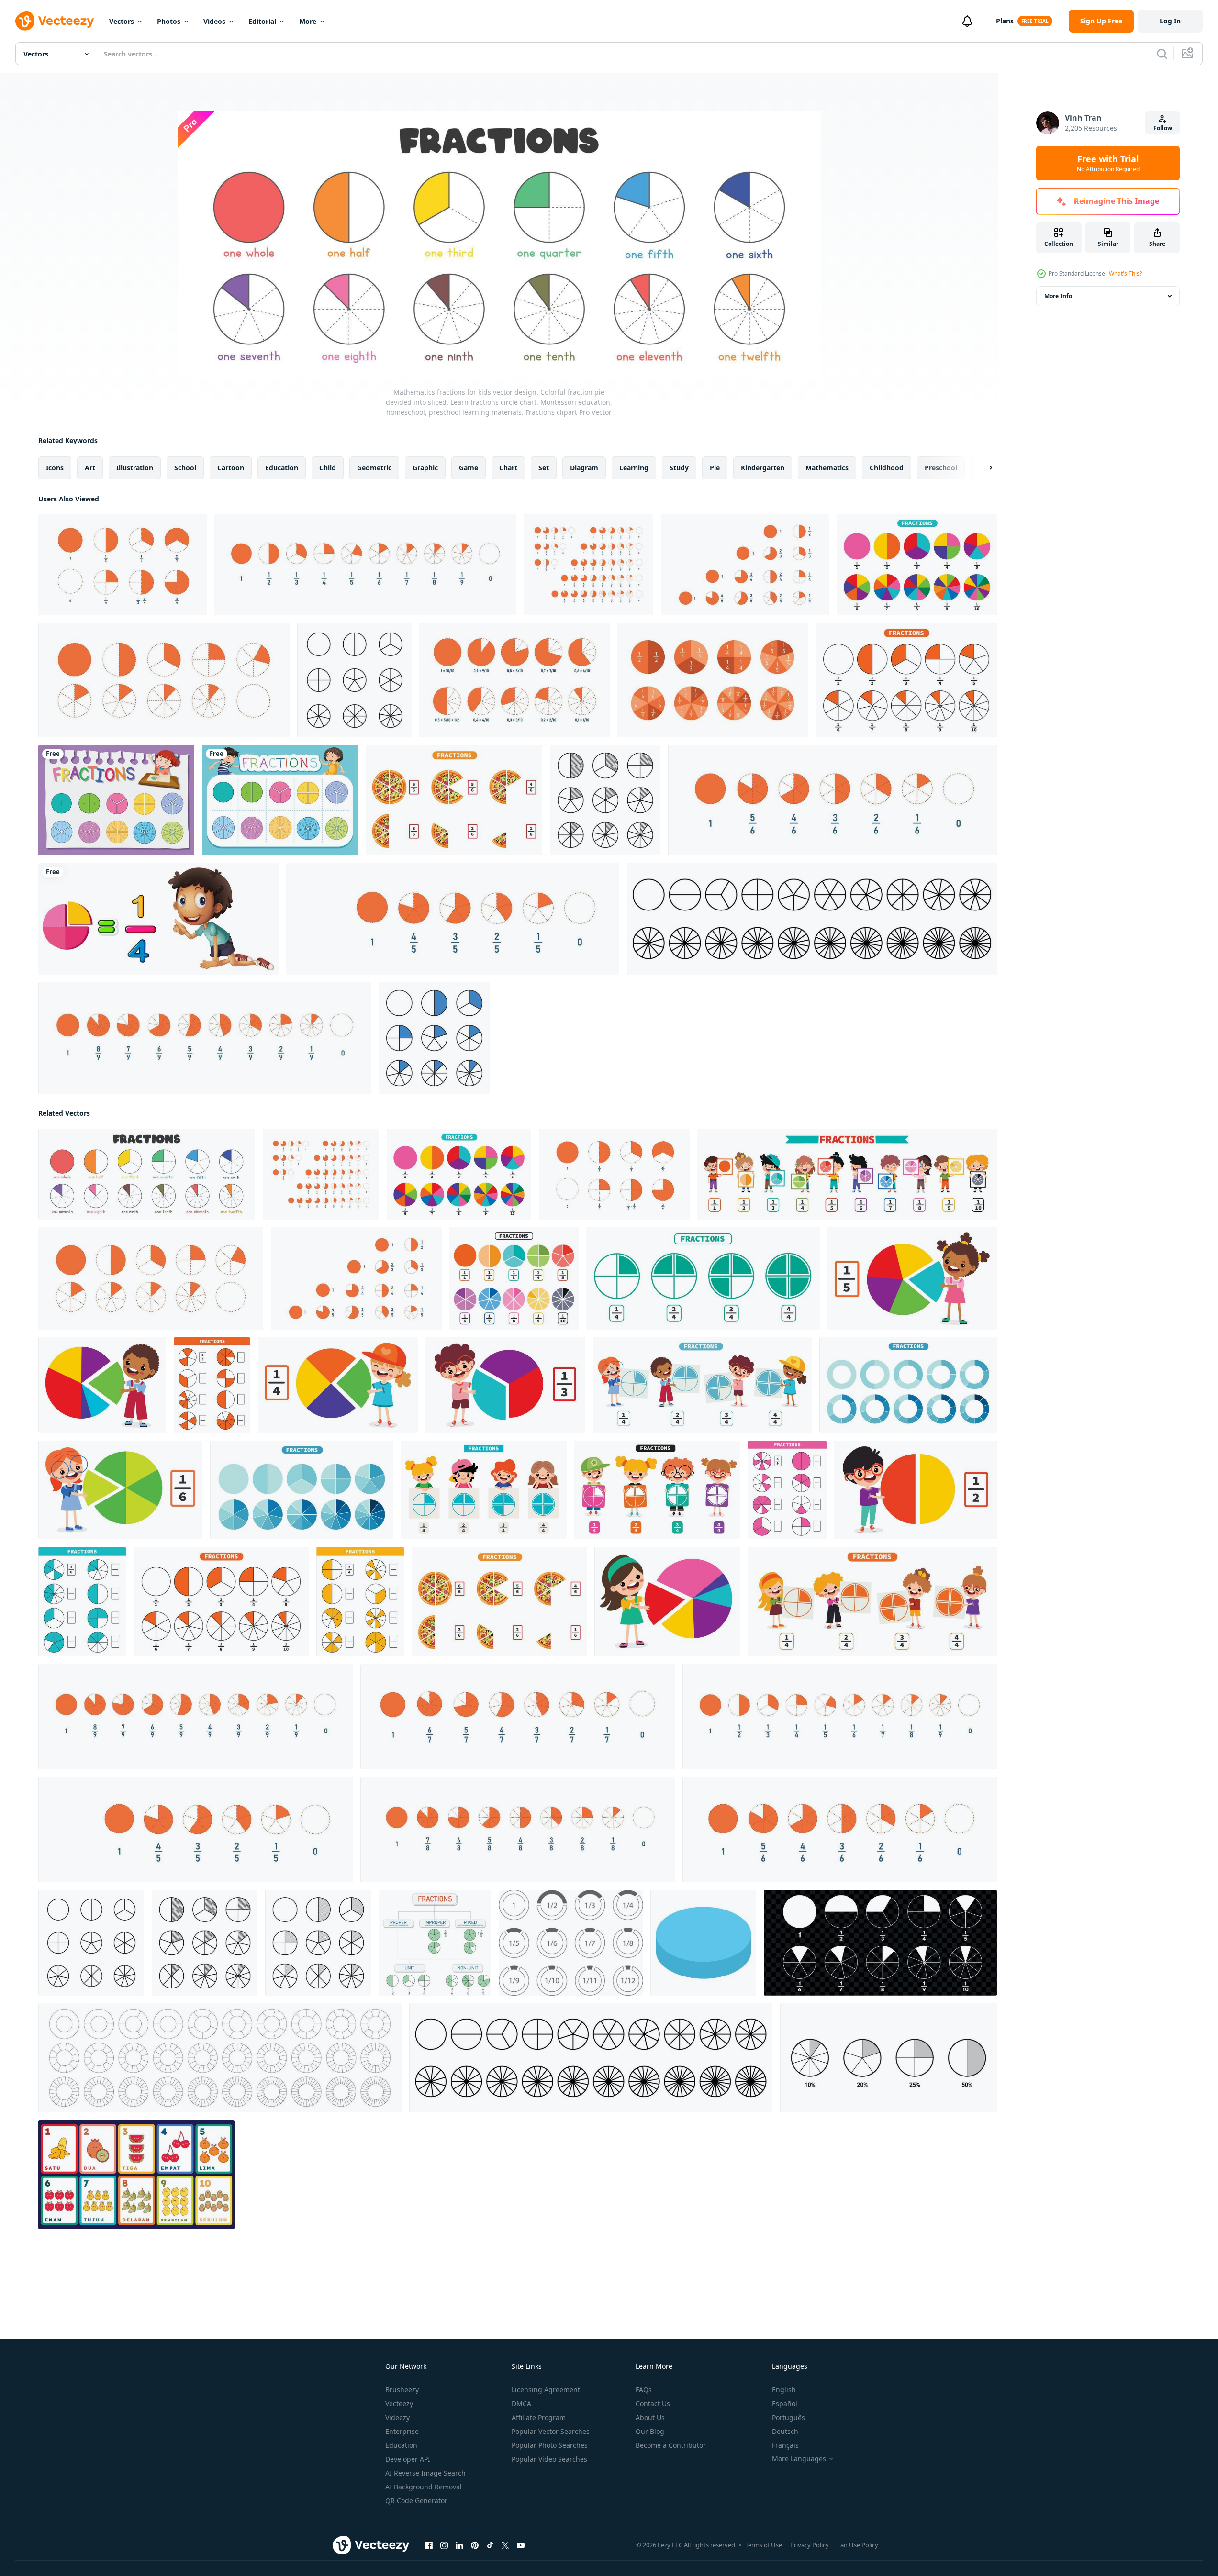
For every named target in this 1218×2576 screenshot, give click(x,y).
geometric (374, 468)
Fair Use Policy (858, 2545)
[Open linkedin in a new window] (459, 2545)
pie (715, 468)
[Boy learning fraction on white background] (158, 919)
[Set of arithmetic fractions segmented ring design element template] (571, 1943)
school (185, 468)
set (544, 468)
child (328, 468)
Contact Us (653, 2404)
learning (634, 468)
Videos (214, 21)
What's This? (1125, 273)
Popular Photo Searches (550, 2445)
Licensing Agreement (546, 2390)
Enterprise (402, 2431)
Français (785, 2445)
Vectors (122, 21)
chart (508, 468)
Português (788, 2417)
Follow (1163, 128)
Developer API (408, 2459)
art (90, 468)
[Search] (1162, 54)
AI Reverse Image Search (425, 2473)
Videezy (397, 2417)
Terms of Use (764, 2545)
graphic (425, 468)
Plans (1005, 21)
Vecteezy (399, 2404)
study (679, 468)
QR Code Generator (416, 2501)
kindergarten (763, 468)
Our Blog (650, 2431)
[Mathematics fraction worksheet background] (280, 800)
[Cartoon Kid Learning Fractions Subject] (912, 1278)
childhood (887, 468)
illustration (135, 468)
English (784, 2390)
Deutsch (785, 2431)
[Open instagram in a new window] (444, 2545)
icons (55, 468)
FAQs (644, 2390)
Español (785, 2404)
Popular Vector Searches (551, 2431)
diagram (584, 468)
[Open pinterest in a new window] (475, 2545)
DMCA (521, 2404)
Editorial (262, 21)
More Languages (799, 2459)
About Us (650, 2417)
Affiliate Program (539, 2417)
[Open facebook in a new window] (429, 2545)
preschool (941, 468)
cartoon (231, 468)
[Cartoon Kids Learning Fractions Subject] (847, 1174)
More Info (1058, 296)
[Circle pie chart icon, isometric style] (703, 1943)
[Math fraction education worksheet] (116, 800)
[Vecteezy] (55, 21)
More (308, 21)
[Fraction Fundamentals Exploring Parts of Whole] (435, 1943)
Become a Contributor (671, 2445)
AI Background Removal (424, 2487)
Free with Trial (1108, 163)
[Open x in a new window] (505, 2545)
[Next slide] (983, 468)
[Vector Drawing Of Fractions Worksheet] (917, 565)
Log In (1170, 21)
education (282, 468)
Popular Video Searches (549, 2459)
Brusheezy (402, 2390)
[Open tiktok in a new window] (490, 2545)
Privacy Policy (810, 2545)
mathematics (827, 468)
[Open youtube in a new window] (521, 2545)
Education (401, 2445)
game (469, 468)
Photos (169, 21)
